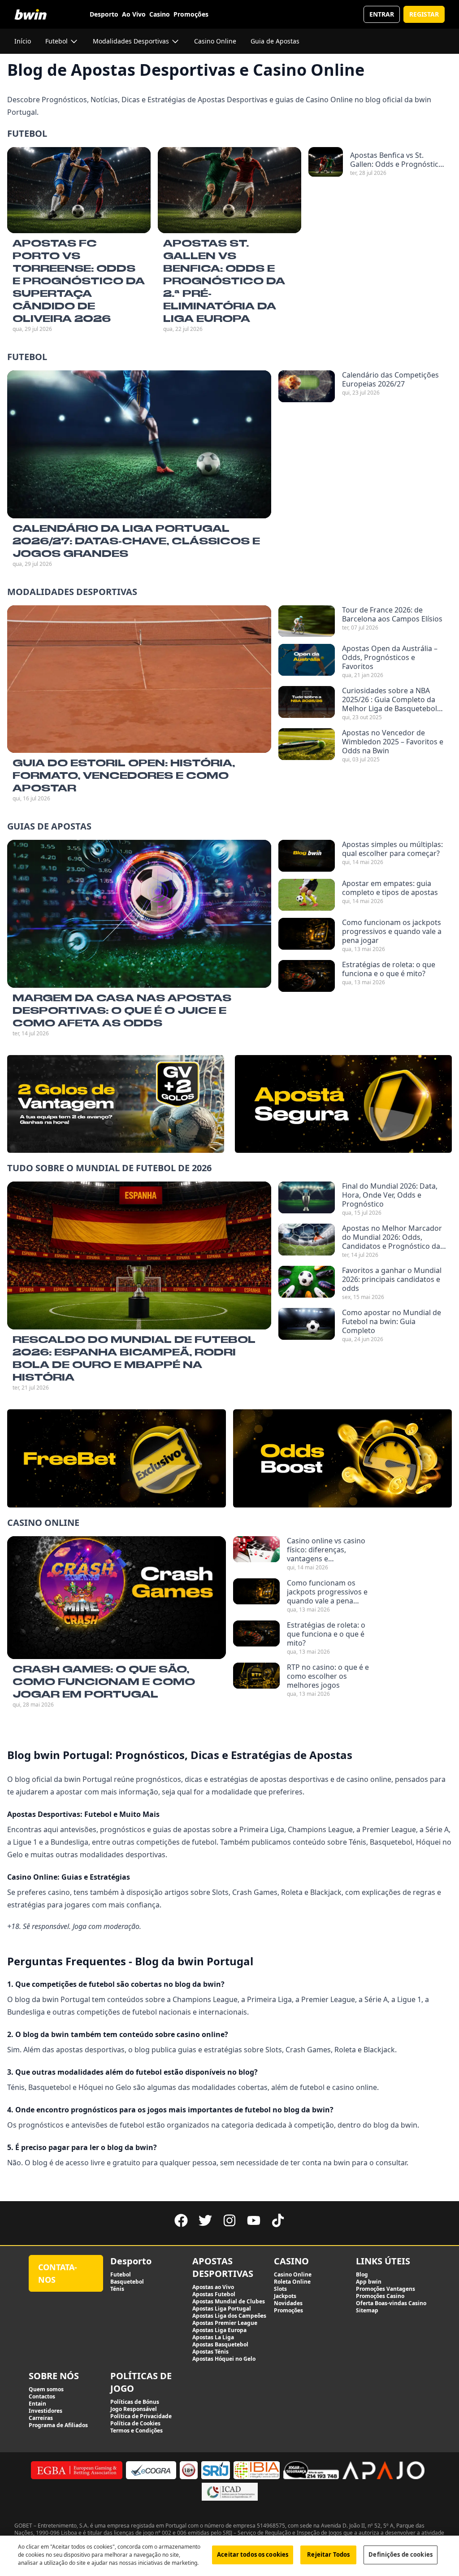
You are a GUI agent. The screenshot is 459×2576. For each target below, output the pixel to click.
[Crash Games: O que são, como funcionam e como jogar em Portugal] (117, 1597)
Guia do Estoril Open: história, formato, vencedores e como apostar (124, 775)
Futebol (27, 133)
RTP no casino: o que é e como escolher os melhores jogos (328, 1676)
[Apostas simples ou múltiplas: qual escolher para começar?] (307, 856)
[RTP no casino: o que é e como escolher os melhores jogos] (256, 1680)
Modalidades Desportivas (72, 592)
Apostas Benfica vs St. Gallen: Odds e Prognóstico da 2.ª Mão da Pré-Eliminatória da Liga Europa (397, 160)
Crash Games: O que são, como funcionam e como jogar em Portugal (104, 1681)
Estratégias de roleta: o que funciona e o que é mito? (389, 969)
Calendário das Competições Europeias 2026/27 (390, 379)
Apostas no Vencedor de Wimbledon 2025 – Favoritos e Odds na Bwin (393, 742)
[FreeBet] (117, 1459)
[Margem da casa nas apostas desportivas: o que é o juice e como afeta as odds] (139, 914)
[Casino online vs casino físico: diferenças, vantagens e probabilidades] (256, 1554)
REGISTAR (424, 14)
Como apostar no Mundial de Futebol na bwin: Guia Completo (392, 1321)
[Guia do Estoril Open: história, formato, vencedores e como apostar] (139, 679)
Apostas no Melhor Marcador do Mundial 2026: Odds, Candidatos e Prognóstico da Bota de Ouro (392, 1237)
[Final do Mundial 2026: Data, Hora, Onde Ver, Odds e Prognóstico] (307, 1199)
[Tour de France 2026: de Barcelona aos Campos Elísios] (307, 621)
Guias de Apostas (49, 826)
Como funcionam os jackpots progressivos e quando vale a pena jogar (392, 931)
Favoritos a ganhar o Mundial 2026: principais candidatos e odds (392, 1279)
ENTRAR (382, 14)
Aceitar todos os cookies (253, 2554)
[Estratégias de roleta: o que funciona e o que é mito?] (307, 976)
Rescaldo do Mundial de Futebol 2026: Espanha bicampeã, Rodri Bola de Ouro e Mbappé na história (134, 1358)
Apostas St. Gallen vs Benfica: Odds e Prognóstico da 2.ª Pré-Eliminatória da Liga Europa (224, 281)
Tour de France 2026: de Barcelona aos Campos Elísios (392, 614)
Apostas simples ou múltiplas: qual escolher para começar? (392, 849)
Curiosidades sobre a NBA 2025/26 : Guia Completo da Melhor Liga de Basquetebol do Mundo (390, 699)
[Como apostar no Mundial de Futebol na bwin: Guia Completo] (307, 1325)
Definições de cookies (401, 2554)
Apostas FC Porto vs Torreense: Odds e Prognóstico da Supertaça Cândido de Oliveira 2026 (79, 281)
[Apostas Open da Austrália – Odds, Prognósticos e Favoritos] (307, 661)
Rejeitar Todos (328, 2554)
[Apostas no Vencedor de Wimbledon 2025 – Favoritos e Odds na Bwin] (307, 746)
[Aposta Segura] (343, 1104)
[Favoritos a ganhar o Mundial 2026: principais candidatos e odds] (307, 1283)
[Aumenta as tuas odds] (342, 1459)
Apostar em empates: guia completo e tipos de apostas (390, 888)
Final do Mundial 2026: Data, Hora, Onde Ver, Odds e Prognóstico (390, 1195)
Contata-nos (58, 2273)
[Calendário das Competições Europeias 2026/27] (307, 386)
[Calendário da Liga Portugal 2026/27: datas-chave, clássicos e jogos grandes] (139, 444)
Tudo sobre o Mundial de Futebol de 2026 (109, 1168)
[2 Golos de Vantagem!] (116, 1104)
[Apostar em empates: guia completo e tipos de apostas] (307, 895)
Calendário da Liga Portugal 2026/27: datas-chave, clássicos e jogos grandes (136, 541)
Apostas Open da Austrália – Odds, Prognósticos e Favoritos (390, 657)
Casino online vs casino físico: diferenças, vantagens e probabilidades (326, 1550)
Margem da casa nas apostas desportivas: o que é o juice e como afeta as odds (122, 1010)
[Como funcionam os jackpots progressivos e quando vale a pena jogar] (307, 935)
